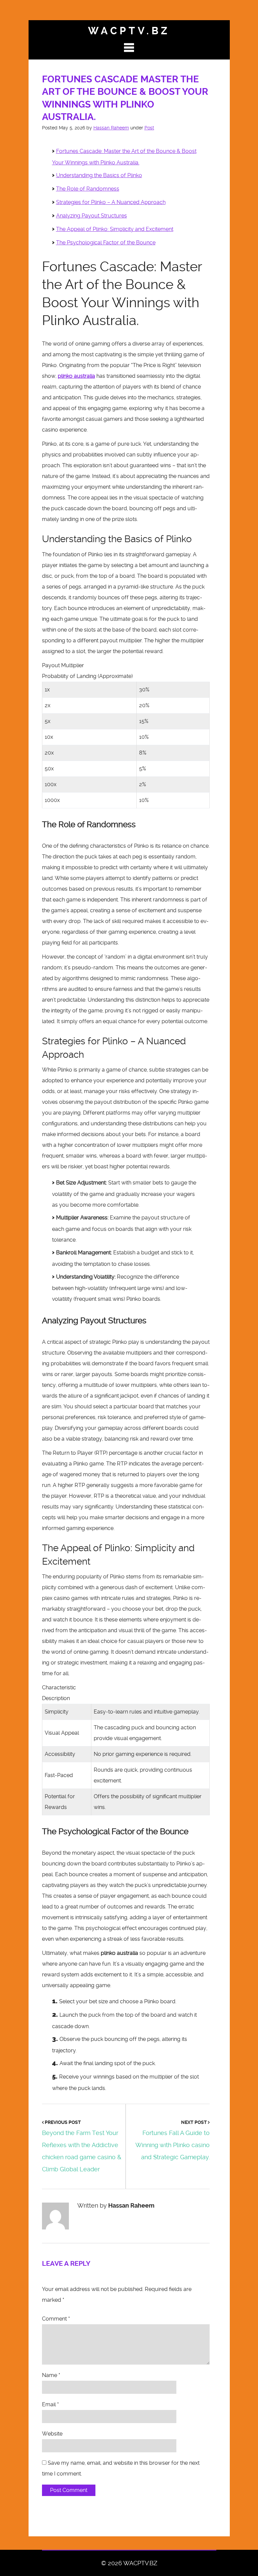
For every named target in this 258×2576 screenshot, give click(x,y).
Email (50, 2404)
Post (149, 128)
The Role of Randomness (88, 189)
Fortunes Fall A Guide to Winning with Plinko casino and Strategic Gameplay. (173, 2145)
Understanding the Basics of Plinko (99, 175)
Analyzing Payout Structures (92, 216)
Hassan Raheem (111, 128)
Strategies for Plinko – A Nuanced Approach (111, 202)
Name (51, 2375)
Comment (56, 2319)
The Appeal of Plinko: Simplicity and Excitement (115, 229)
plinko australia (76, 376)
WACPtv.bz (129, 31)
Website (52, 2434)
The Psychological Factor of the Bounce (106, 243)
